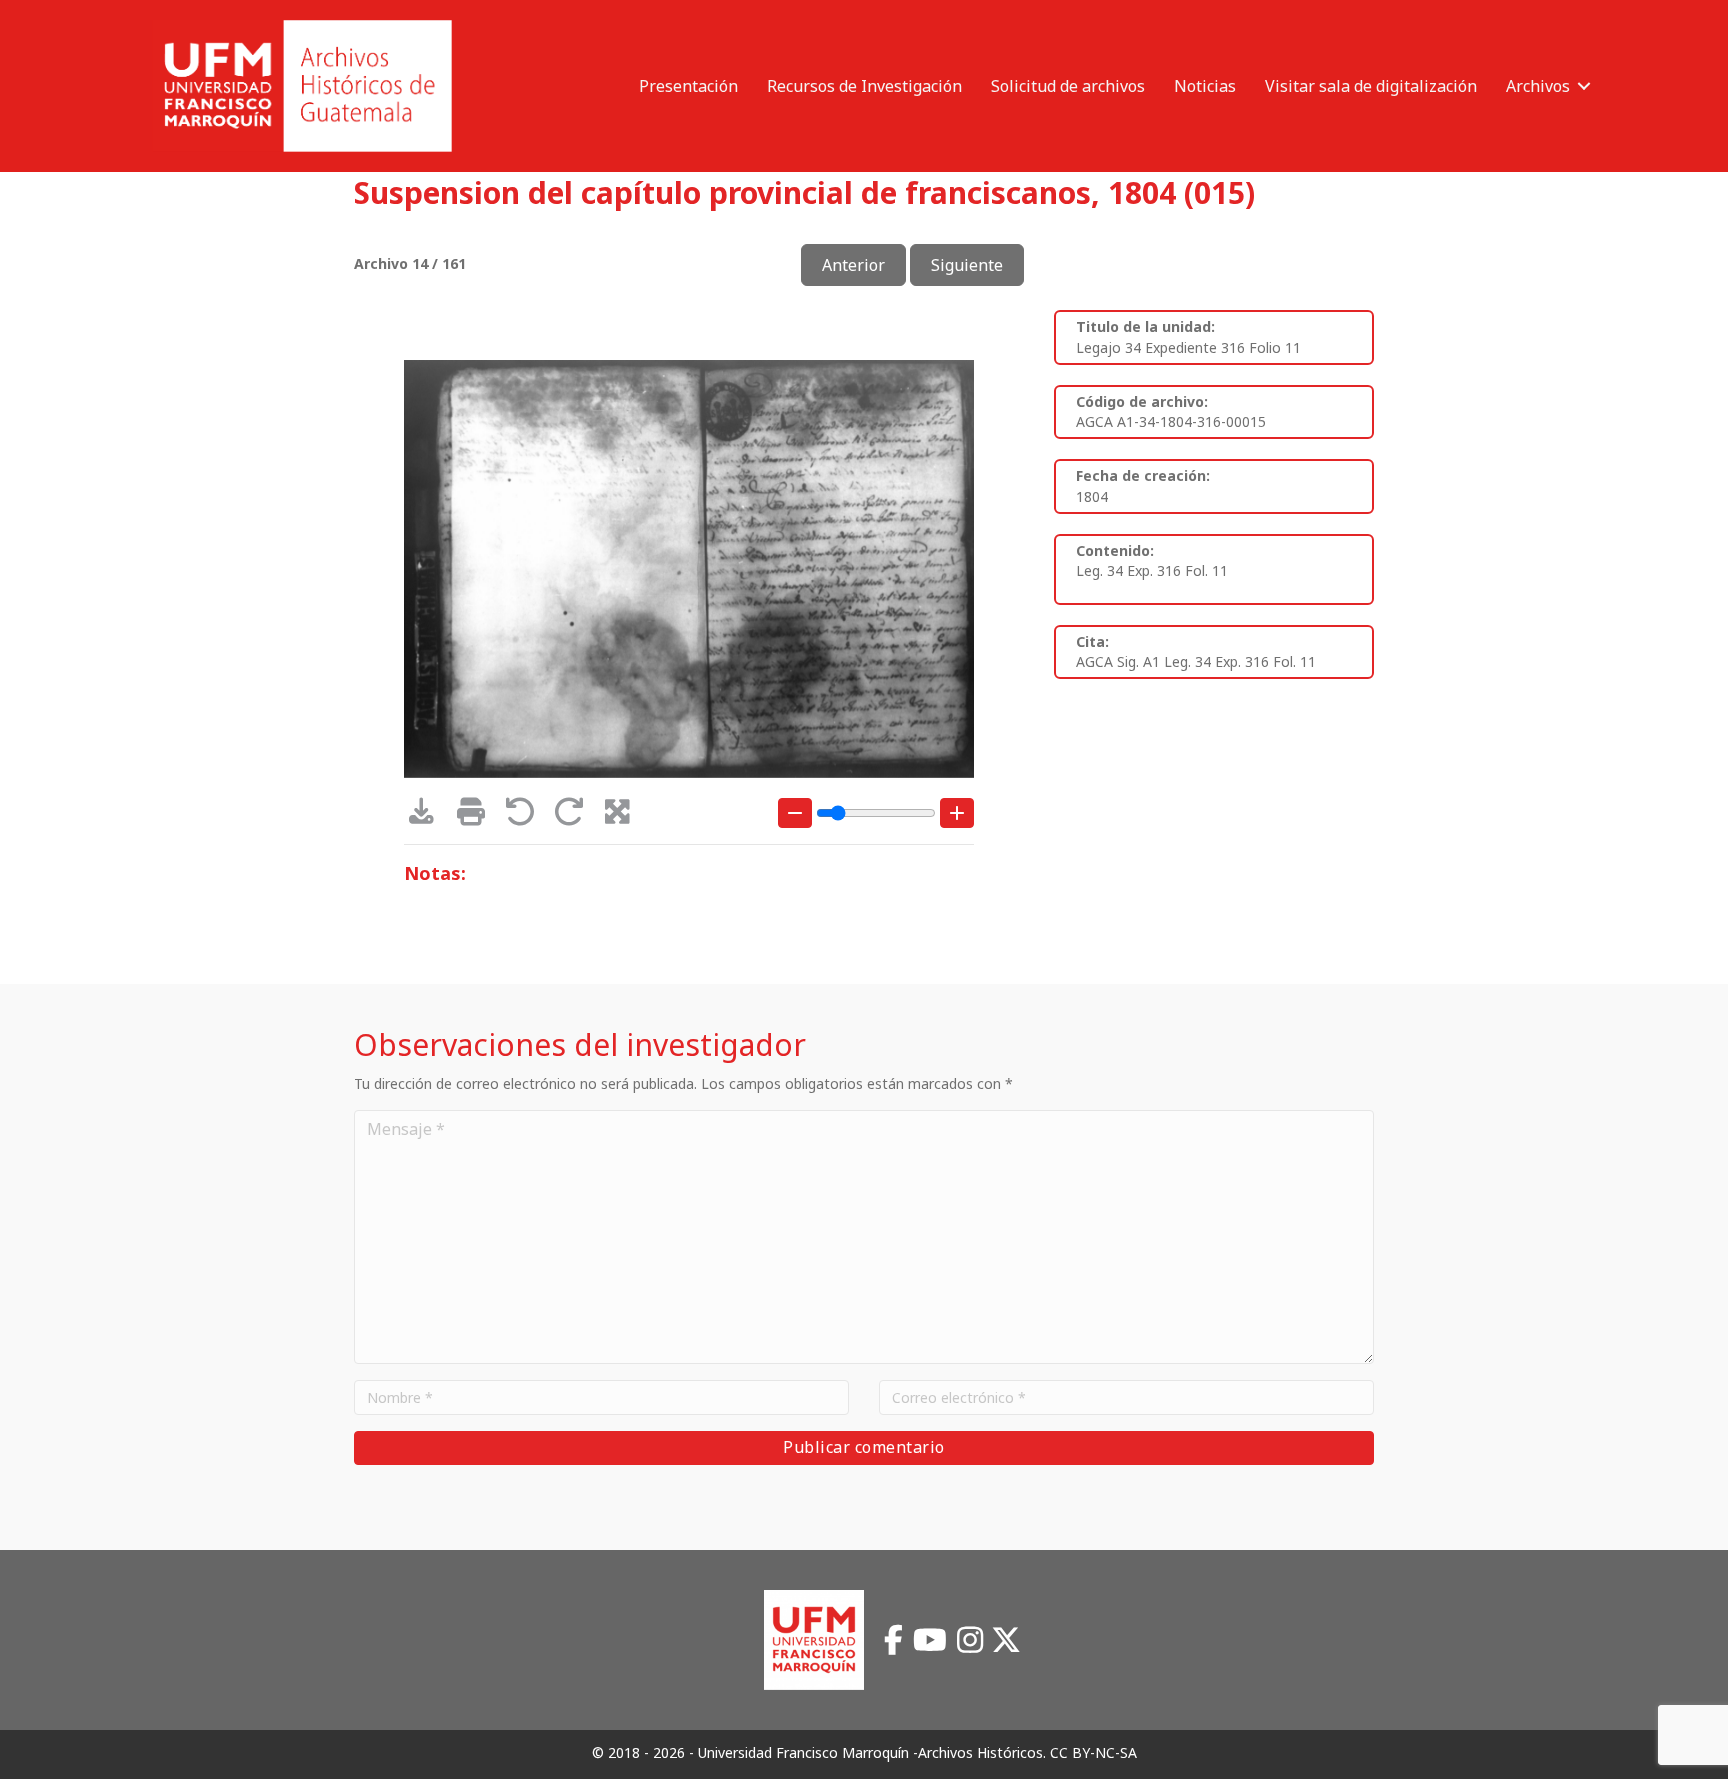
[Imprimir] (477, 816)
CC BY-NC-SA (1093, 1752)
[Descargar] (428, 816)
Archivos (1538, 86)
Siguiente (967, 265)
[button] (1584, 86)
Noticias (1205, 86)
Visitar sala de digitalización (1371, 86)
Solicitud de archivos (1068, 86)
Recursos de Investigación (864, 86)
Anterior (853, 265)
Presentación (688, 86)
